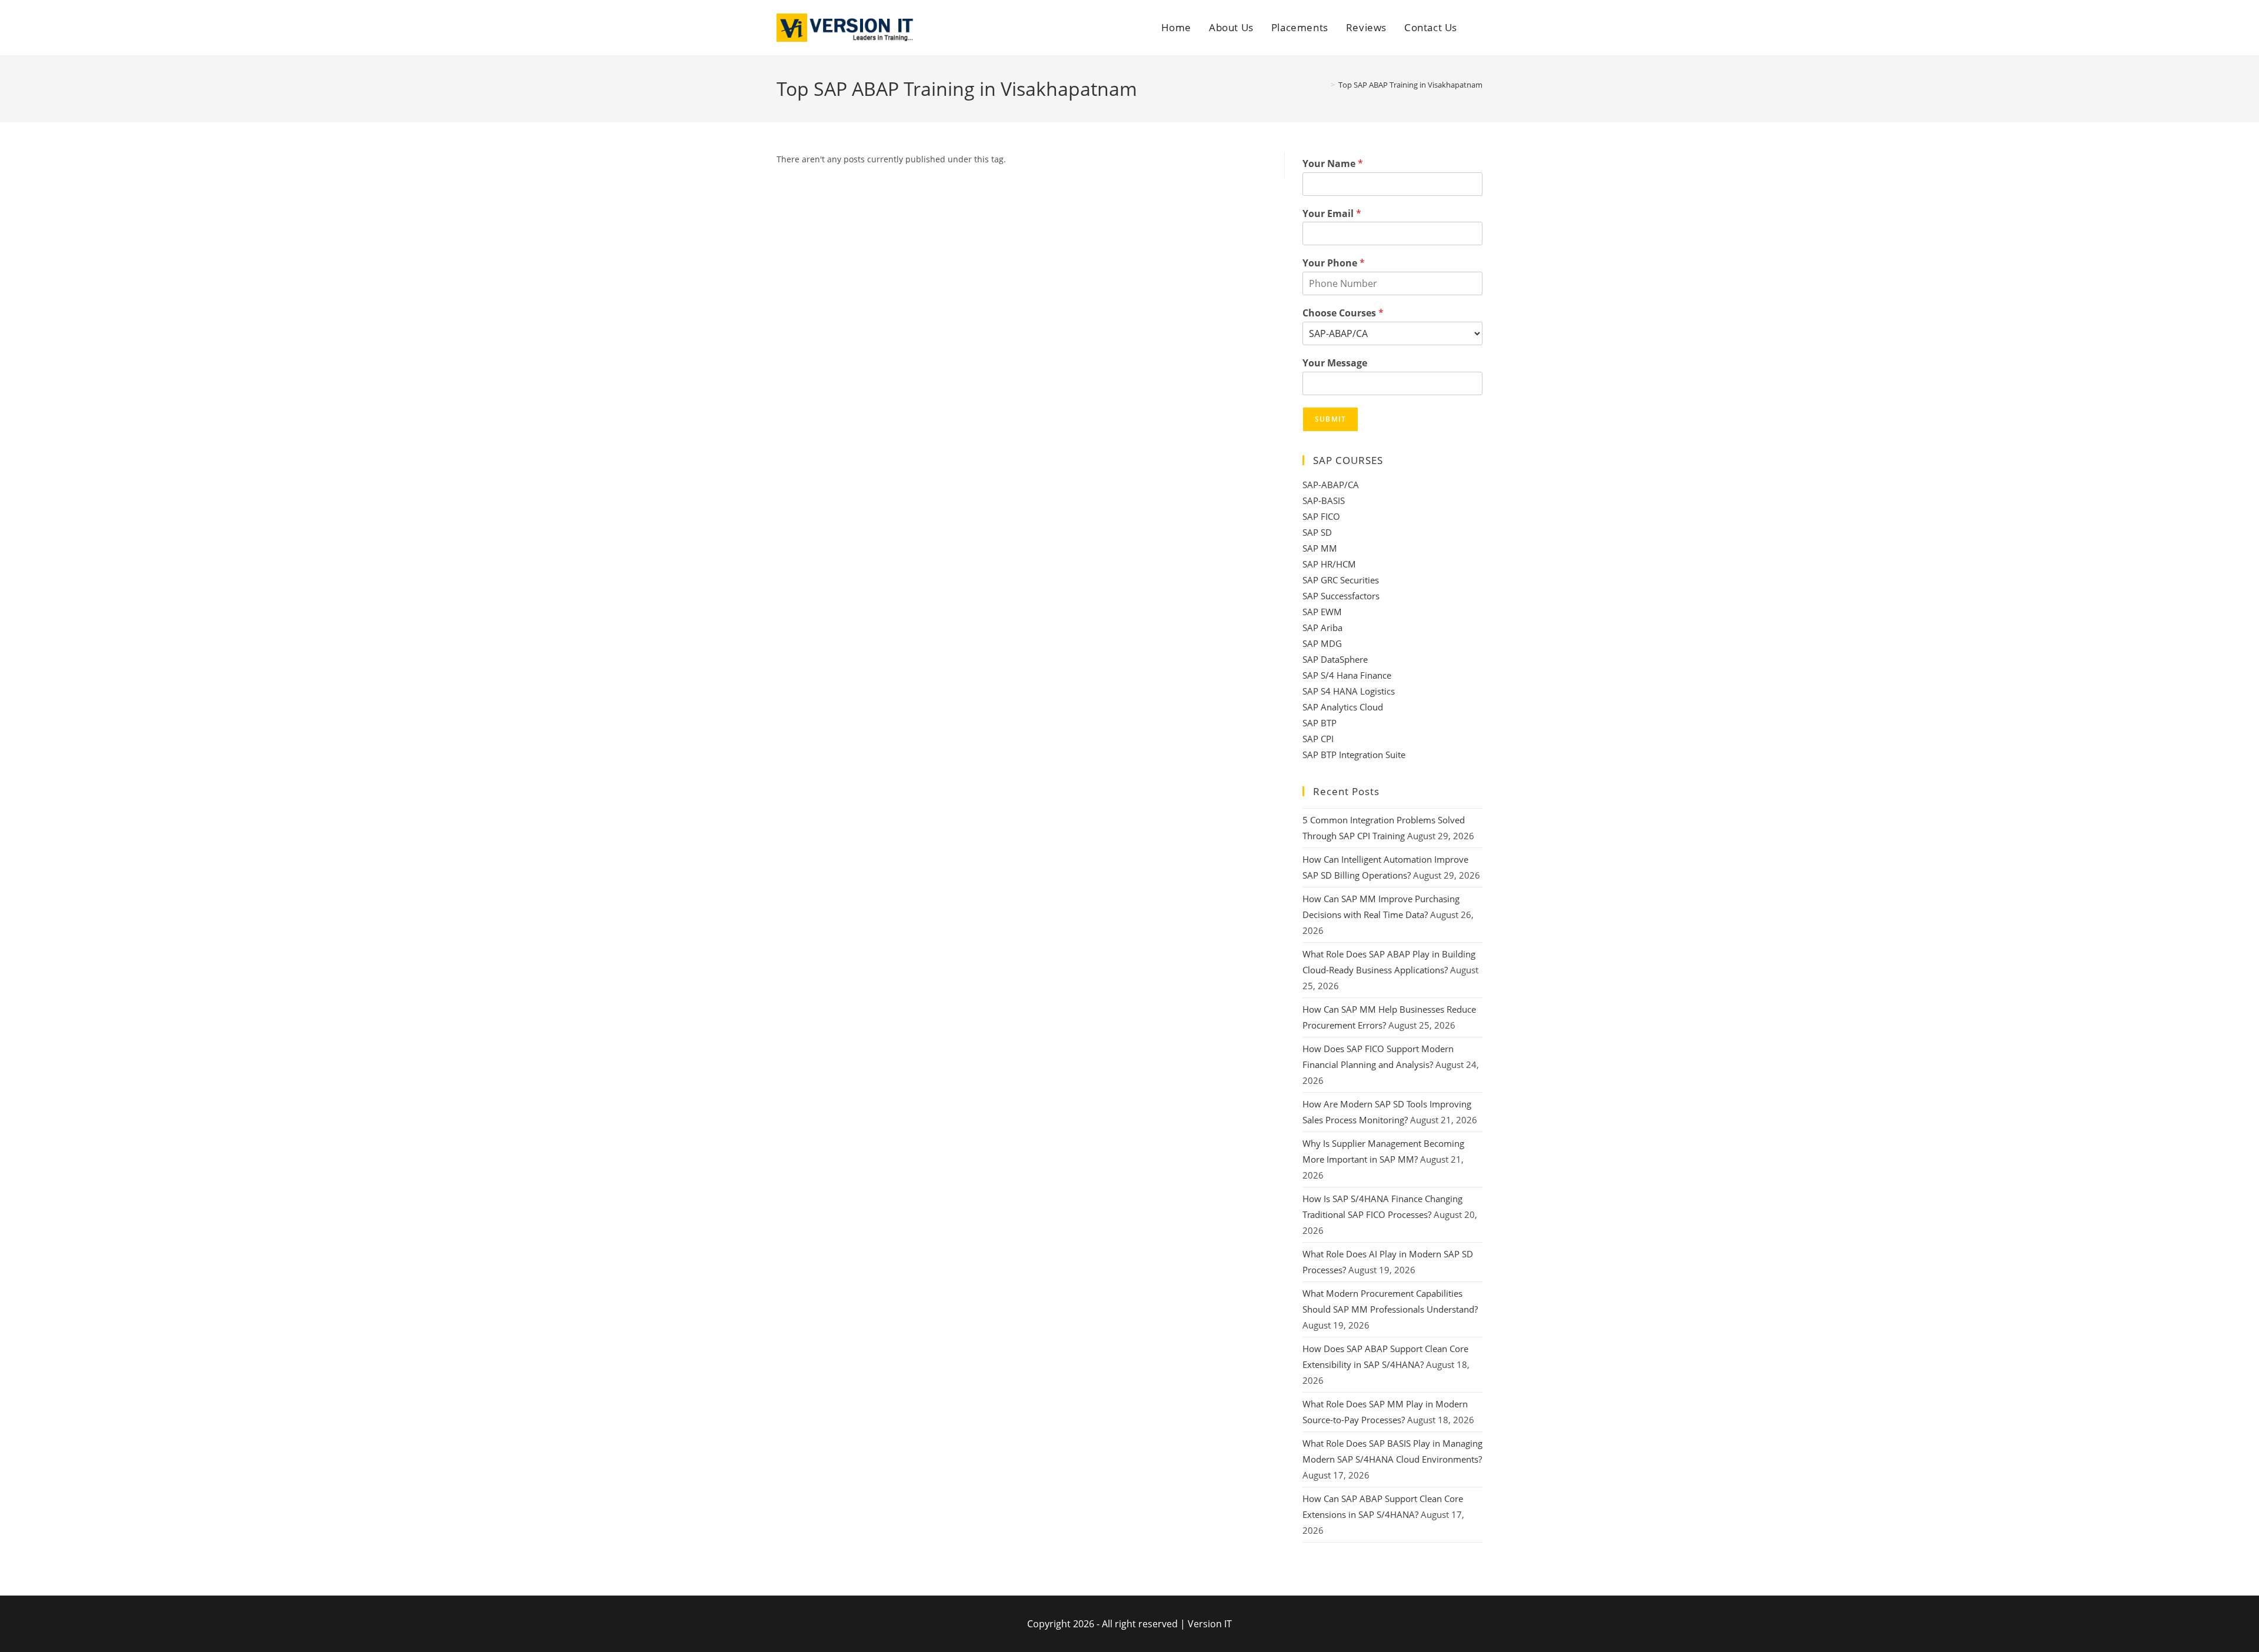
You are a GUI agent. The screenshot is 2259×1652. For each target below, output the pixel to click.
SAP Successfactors (1341, 596)
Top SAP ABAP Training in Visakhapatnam (1410, 85)
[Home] (1324, 85)
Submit (1330, 419)
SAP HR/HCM (1329, 564)
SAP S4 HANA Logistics (1349, 691)
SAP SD (1317, 532)
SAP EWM (1322, 612)
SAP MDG (1322, 643)
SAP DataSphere (1335, 659)
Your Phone (1334, 263)
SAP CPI (1318, 739)
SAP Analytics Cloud (1343, 707)
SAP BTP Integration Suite (1354, 755)
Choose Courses (1343, 313)
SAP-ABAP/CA (1331, 485)
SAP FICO (1321, 516)
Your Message (1335, 363)
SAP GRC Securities (1341, 580)
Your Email (1332, 214)
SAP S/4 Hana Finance (1347, 675)
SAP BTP (1320, 723)
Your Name (1333, 164)
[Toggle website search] (1479, 28)
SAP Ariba (1322, 628)
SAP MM (1320, 548)
